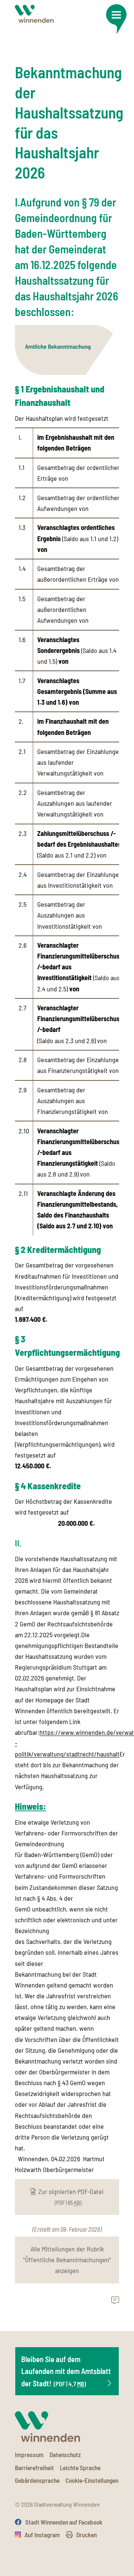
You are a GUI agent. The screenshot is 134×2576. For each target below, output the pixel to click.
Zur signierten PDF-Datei (71, 2197)
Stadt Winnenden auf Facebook (64, 2522)
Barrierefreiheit (34, 2468)
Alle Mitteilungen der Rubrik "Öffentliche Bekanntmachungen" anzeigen (67, 2260)
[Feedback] (115, 2301)
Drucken (87, 2535)
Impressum (29, 2455)
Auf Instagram (42, 2535)
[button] (116, 19)
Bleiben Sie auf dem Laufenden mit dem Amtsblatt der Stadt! (66, 2371)
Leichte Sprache (80, 2468)
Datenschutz (65, 2455)
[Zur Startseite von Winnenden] (34, 14)
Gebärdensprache (37, 2480)
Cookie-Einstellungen (92, 2480)
